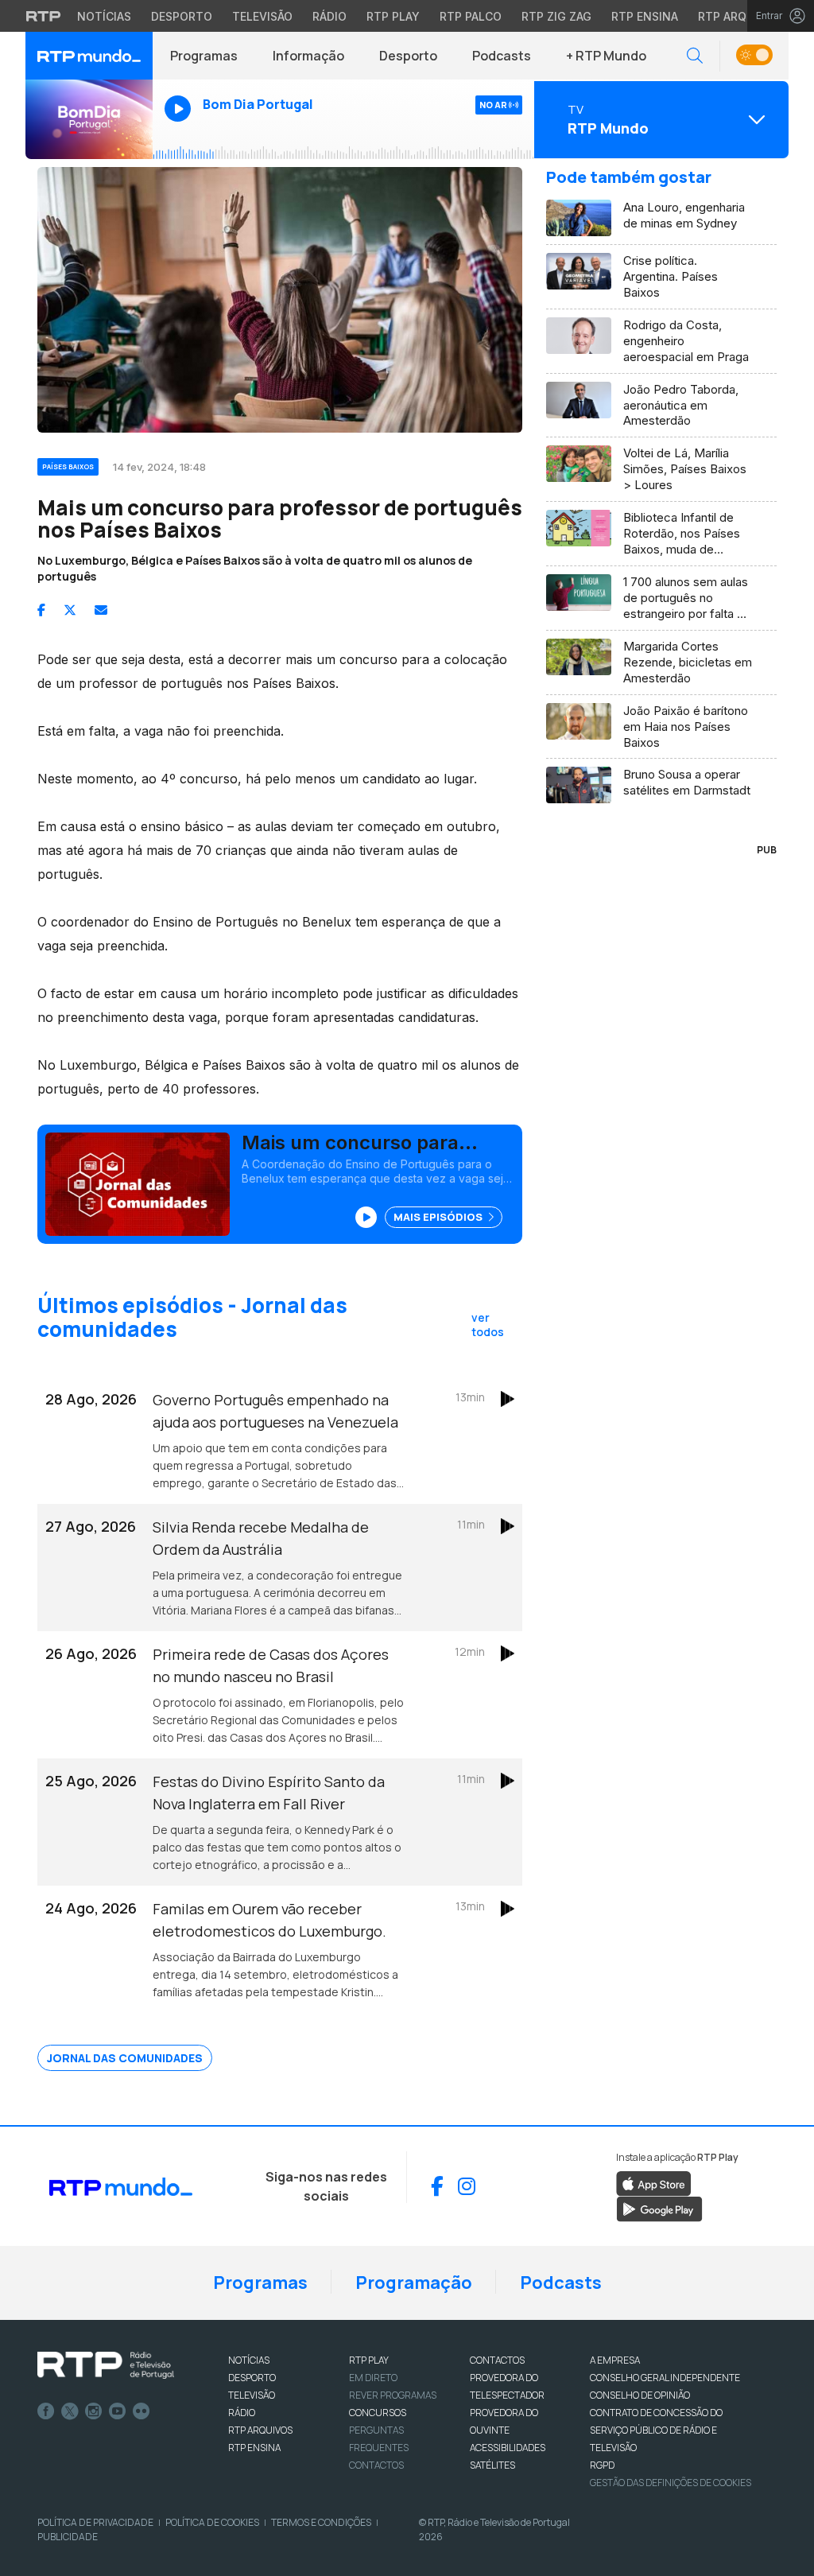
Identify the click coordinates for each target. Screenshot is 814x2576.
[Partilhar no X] (70, 610)
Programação (414, 2283)
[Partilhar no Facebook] (41, 610)
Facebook (46, 2411)
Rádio (329, 16)
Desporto (182, 16)
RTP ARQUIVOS (260, 2430)
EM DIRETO (373, 2378)
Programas (204, 56)
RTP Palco (471, 16)
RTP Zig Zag (556, 16)
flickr (141, 2411)
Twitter (70, 2411)
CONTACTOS (497, 2360)
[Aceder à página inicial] (89, 56)
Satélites (492, 2465)
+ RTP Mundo (606, 56)
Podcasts (502, 56)
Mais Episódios (439, 1217)
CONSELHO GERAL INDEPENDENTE (665, 2378)
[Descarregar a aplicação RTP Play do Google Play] (659, 2208)
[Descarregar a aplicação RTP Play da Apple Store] (654, 2182)
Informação (308, 56)
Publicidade (68, 2537)
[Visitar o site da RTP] (44, 16)
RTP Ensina (645, 16)
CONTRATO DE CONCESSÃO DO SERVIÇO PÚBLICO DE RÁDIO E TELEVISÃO (656, 2430)
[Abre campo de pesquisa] (695, 56)
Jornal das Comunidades (125, 2058)
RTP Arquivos (739, 16)
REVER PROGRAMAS (393, 2395)
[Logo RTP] (106, 2365)
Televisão (262, 16)
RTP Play (393, 16)
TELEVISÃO (252, 2395)
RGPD (602, 2465)
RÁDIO (242, 2413)
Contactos (376, 2465)
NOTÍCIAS (249, 2360)
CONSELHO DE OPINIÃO (640, 2395)
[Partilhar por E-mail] (101, 610)
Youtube (118, 2411)
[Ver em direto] (89, 119)
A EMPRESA (615, 2360)
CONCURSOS (378, 2413)
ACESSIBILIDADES (508, 2448)
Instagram (94, 2411)
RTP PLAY (369, 2360)
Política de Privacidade (95, 2522)
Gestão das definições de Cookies (671, 2483)
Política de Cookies (212, 2522)
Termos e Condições (321, 2522)
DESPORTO (252, 2378)
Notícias (104, 16)
